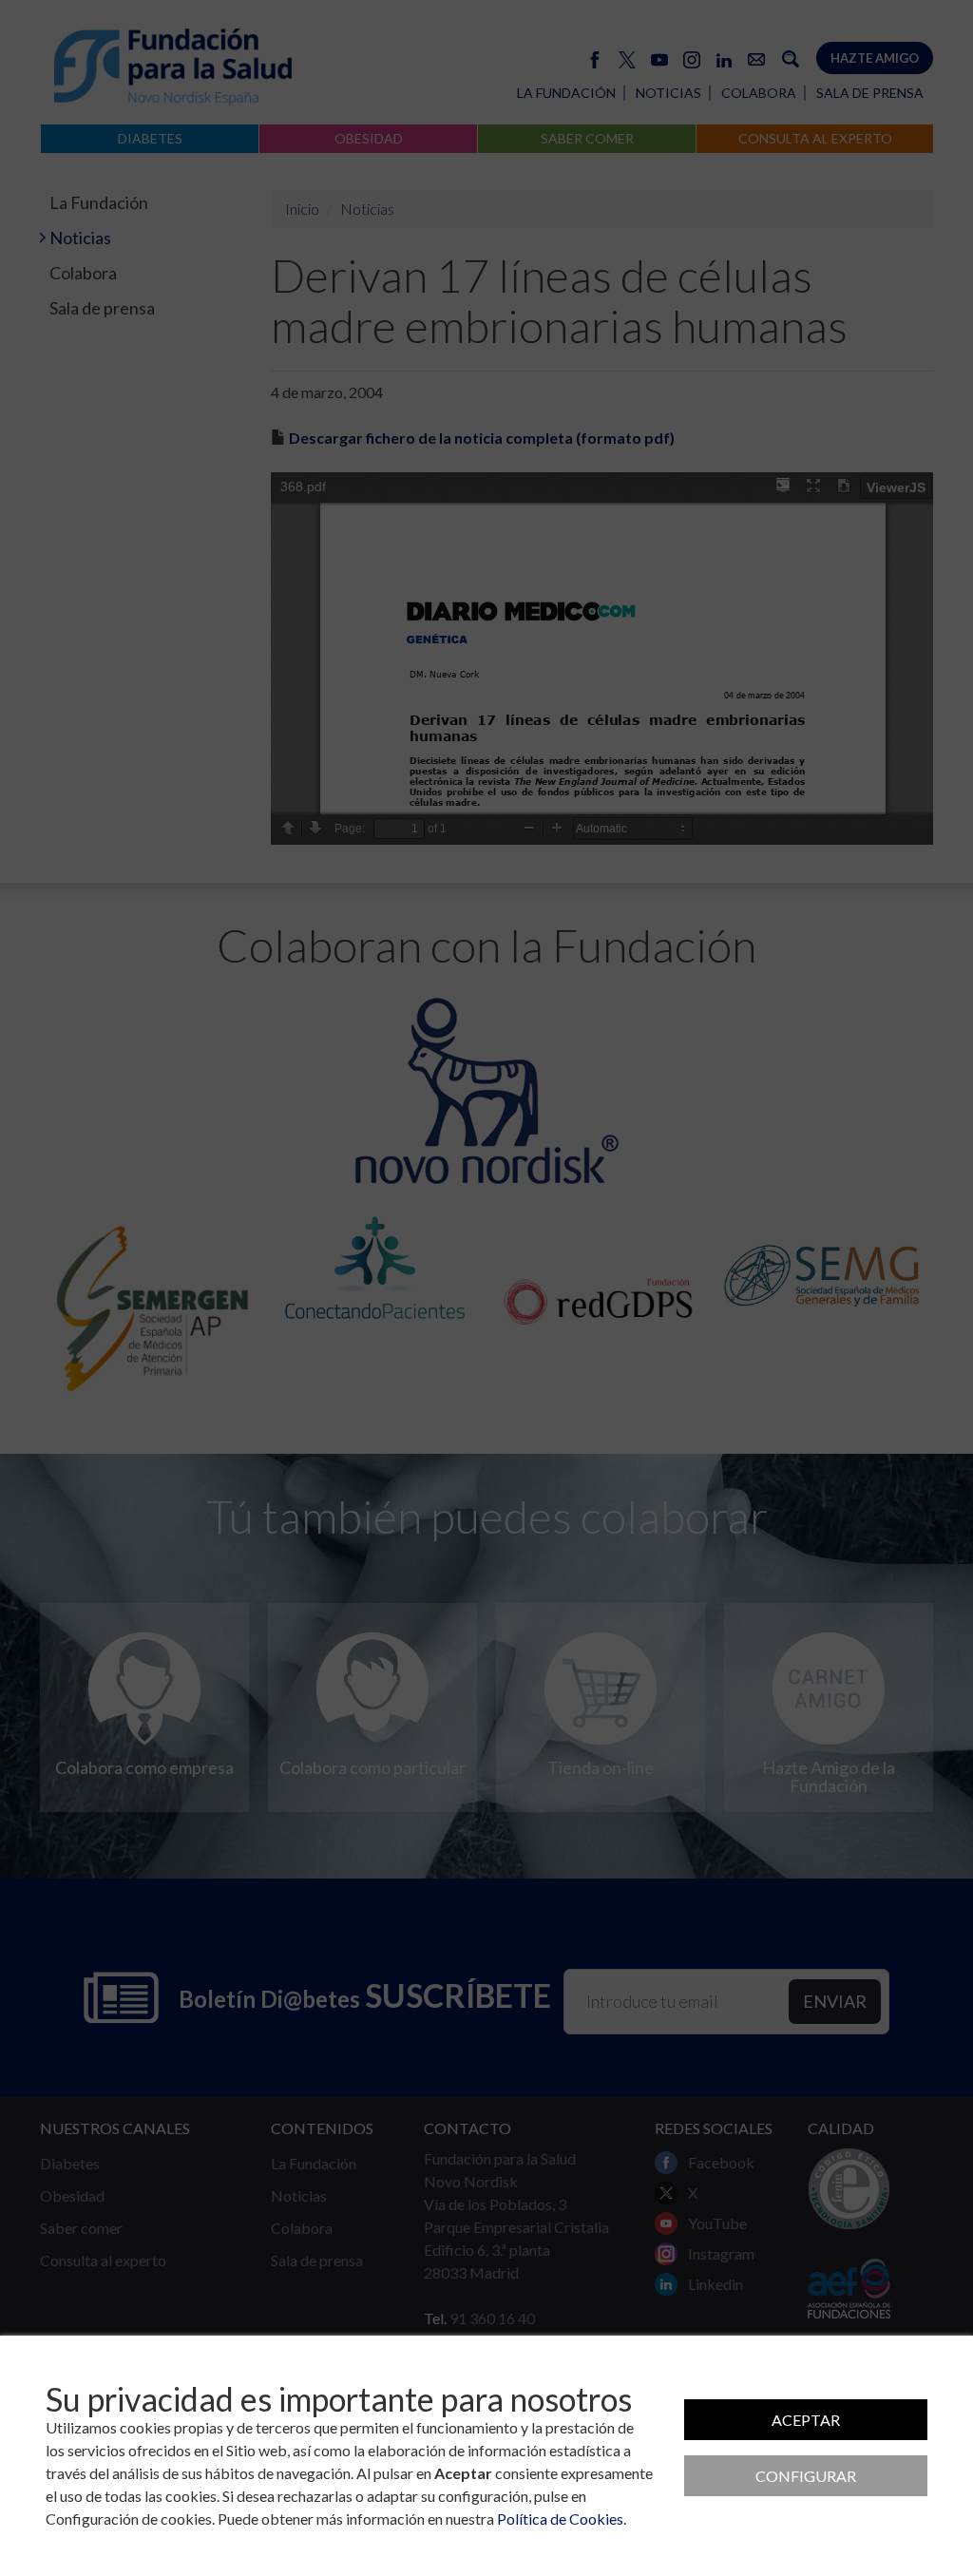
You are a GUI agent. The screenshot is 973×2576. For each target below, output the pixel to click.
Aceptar (806, 2420)
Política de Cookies (560, 2519)
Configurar (806, 2476)
